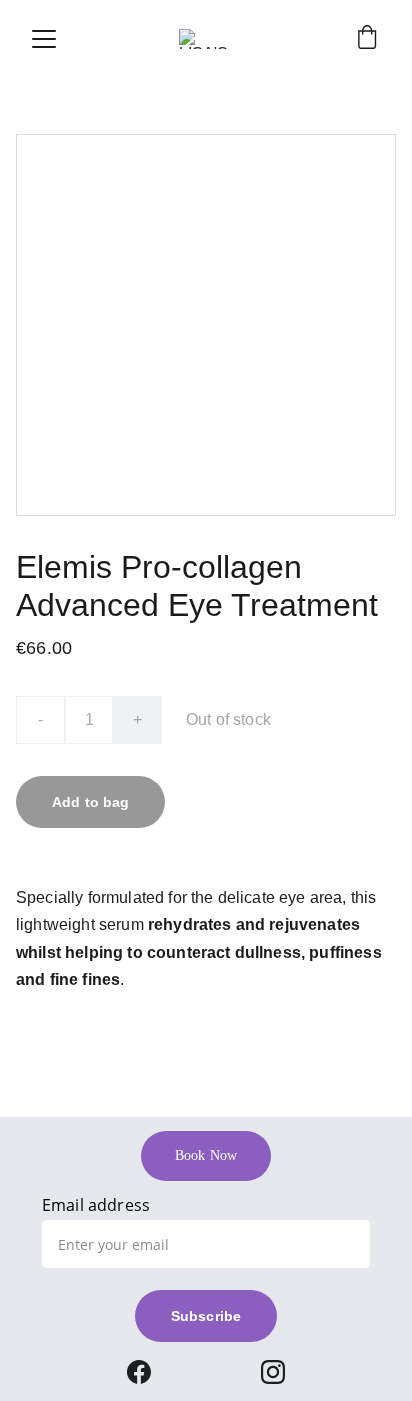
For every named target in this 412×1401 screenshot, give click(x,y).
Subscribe (206, 1316)
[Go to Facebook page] (139, 1372)
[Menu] (44, 39)
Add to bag (90, 802)
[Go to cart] (367, 39)
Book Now (206, 1155)
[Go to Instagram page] (273, 1372)
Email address (96, 1205)
